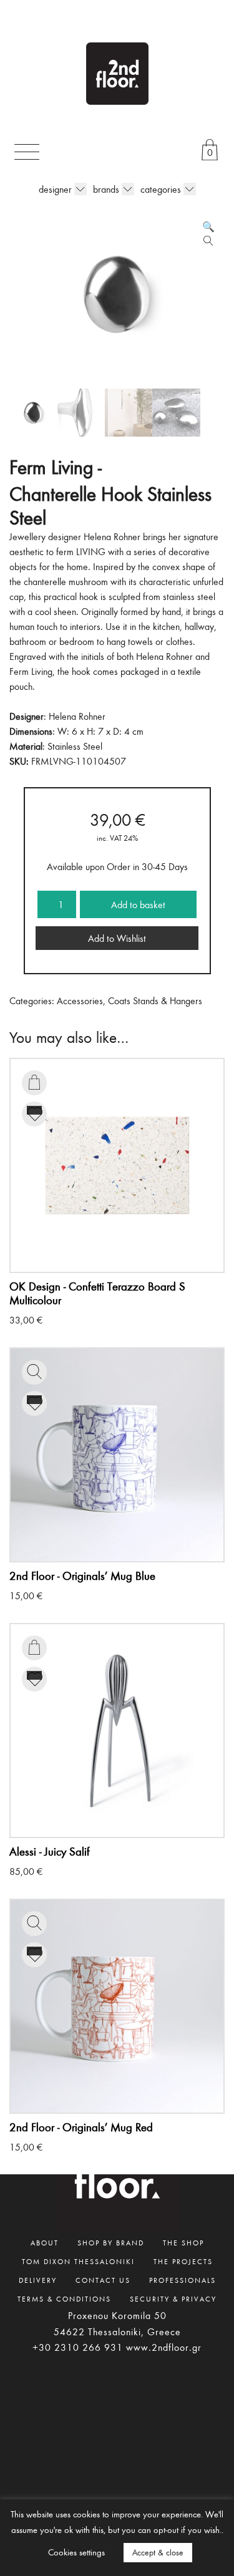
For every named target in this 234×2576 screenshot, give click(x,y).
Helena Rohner (77, 716)
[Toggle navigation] (27, 152)
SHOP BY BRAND (111, 2242)
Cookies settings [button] (76, 2552)
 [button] (34, 1082)
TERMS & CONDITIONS (64, 2298)
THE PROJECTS (183, 2261)
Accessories (80, 1000)
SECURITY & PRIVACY (173, 2298)
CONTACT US (103, 2280)
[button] (208, 226)
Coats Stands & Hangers (155, 1000)
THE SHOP (183, 2242)
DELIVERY (38, 2280)
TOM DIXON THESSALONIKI (78, 2261)
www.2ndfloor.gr (164, 2347)
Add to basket (138, 904)
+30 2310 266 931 (78, 2347)
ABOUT (45, 2242)
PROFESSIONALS (183, 2280)
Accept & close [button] (158, 2552)
